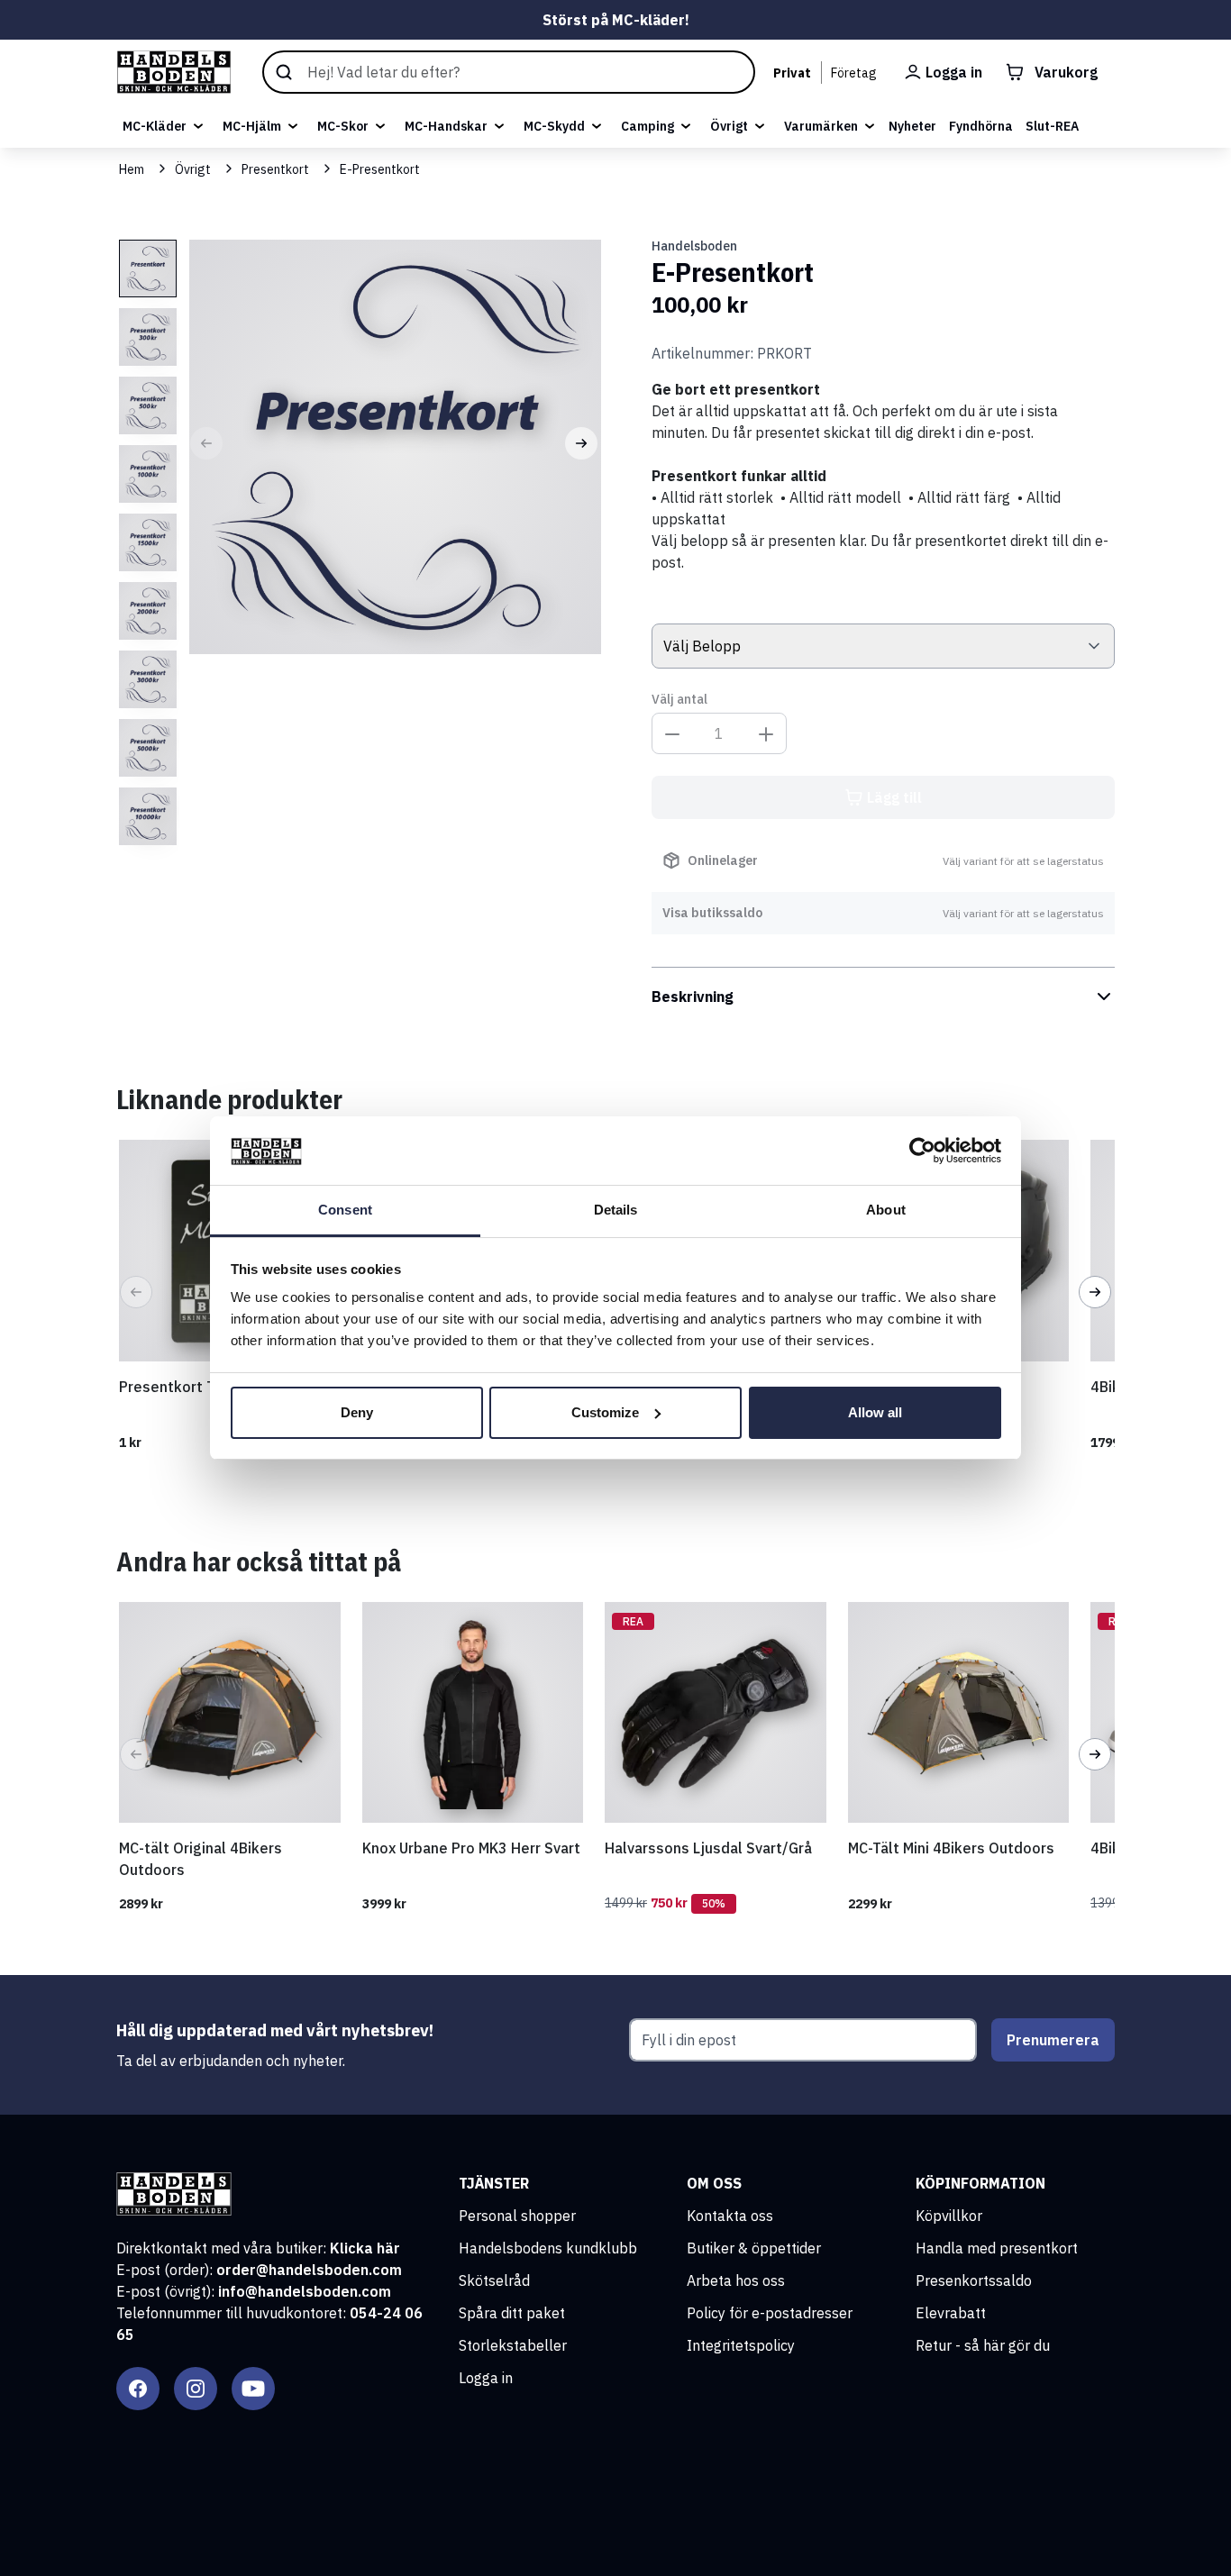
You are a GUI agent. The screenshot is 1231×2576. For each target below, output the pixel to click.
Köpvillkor (949, 2216)
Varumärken (821, 126)
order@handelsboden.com (309, 2270)
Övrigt (729, 126)
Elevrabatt (951, 2313)
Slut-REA (1052, 126)
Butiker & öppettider (754, 2248)
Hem (132, 169)
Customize (605, 1412)
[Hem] (174, 72)
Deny (357, 1412)
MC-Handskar (446, 126)
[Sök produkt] (508, 72)
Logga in (486, 2378)
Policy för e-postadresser (770, 2313)
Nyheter (912, 126)
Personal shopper (517, 2216)
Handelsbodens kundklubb (548, 2248)
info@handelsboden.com (305, 2291)
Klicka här (365, 2248)
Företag (854, 73)
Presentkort (275, 169)
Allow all (875, 1412)
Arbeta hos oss (736, 2280)
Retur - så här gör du (983, 2345)
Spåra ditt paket (512, 2313)
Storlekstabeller (513, 2345)
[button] (206, 443)
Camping (647, 126)
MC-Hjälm (252, 126)
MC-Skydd (554, 126)
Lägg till (894, 797)
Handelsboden (694, 246)
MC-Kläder (155, 126)
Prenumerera (1053, 2040)
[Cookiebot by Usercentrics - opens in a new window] (922, 1151)
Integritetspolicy (741, 2345)
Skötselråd (494, 2280)
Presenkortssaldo (974, 2280)
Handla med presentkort (997, 2248)
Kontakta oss (730, 2216)
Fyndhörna (981, 126)
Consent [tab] (345, 1210)
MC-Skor (343, 126)
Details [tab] (616, 1210)
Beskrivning (693, 997)
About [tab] (886, 1210)
